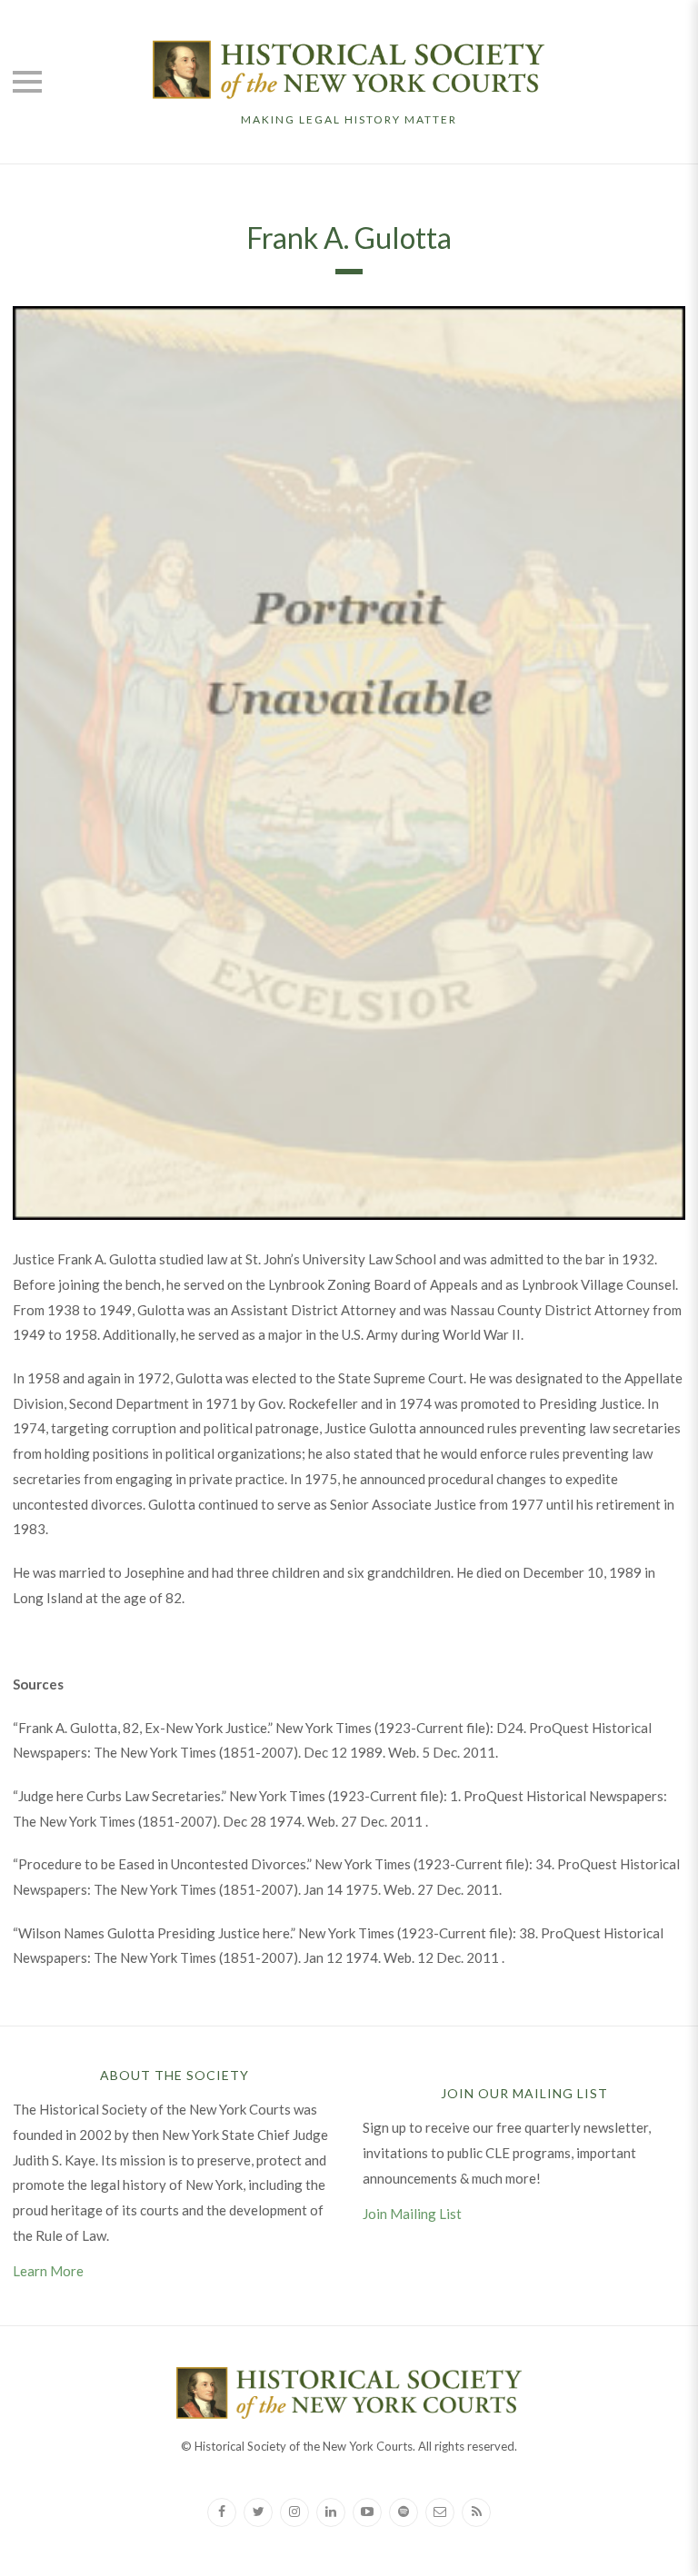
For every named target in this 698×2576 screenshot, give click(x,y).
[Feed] (476, 2512)
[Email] (440, 2512)
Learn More (48, 2271)
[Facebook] (222, 2512)
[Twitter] (258, 2512)
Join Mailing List (412, 2214)
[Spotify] (404, 2512)
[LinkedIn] (331, 2512)
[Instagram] (294, 2512)
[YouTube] (367, 2512)
